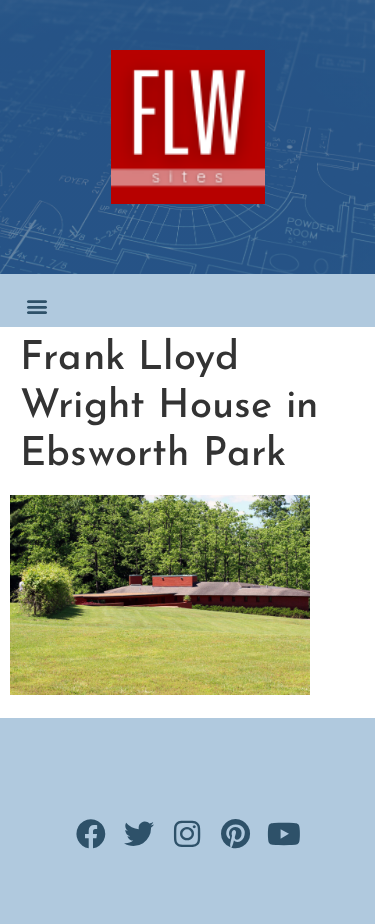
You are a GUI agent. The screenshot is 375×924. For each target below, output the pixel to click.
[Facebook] (91, 834)
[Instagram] (188, 834)
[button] (36, 305)
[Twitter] (139, 834)
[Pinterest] (236, 834)
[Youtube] (284, 834)
